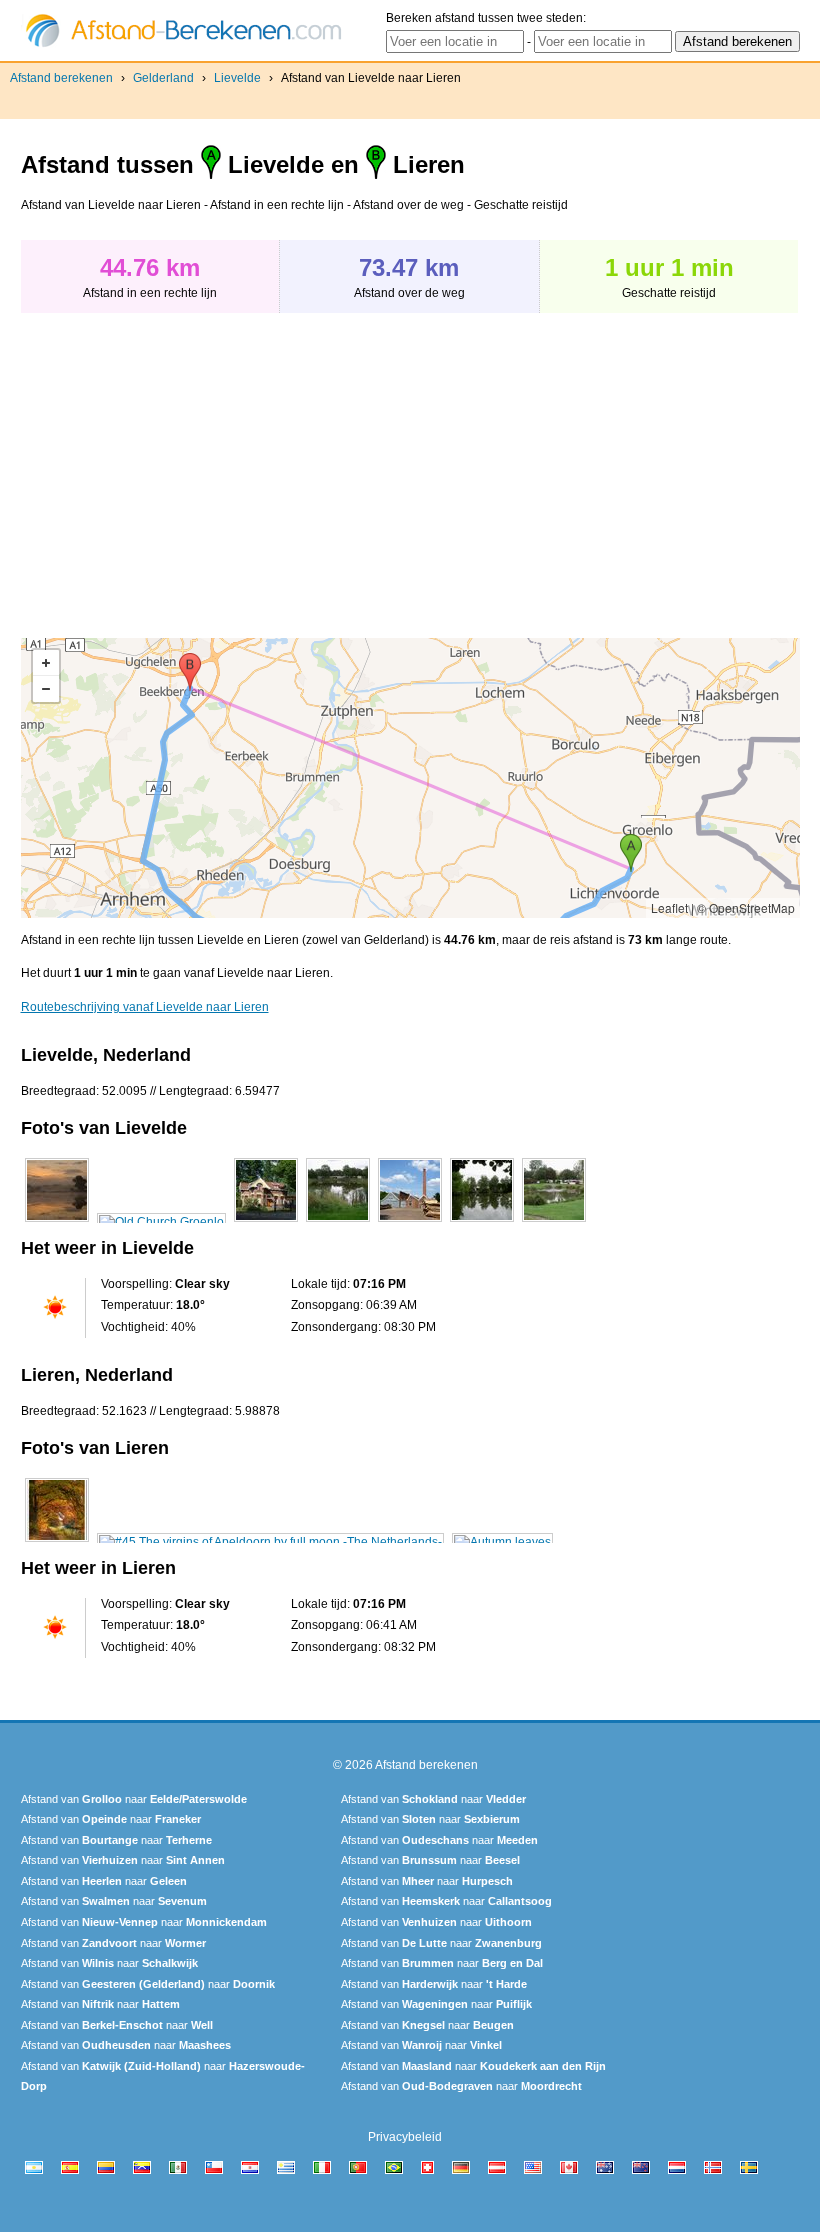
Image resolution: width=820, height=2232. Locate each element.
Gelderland (163, 78)
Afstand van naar (134, 1799)
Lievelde (237, 78)
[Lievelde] (57, 1222)
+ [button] (46, 663)
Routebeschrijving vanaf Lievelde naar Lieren (145, 1007)
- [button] (46, 689)
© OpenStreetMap (746, 907)
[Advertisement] (189, 465)
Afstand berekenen (61, 78)
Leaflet (669, 907)
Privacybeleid (405, 2137)
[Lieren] (57, 1542)
